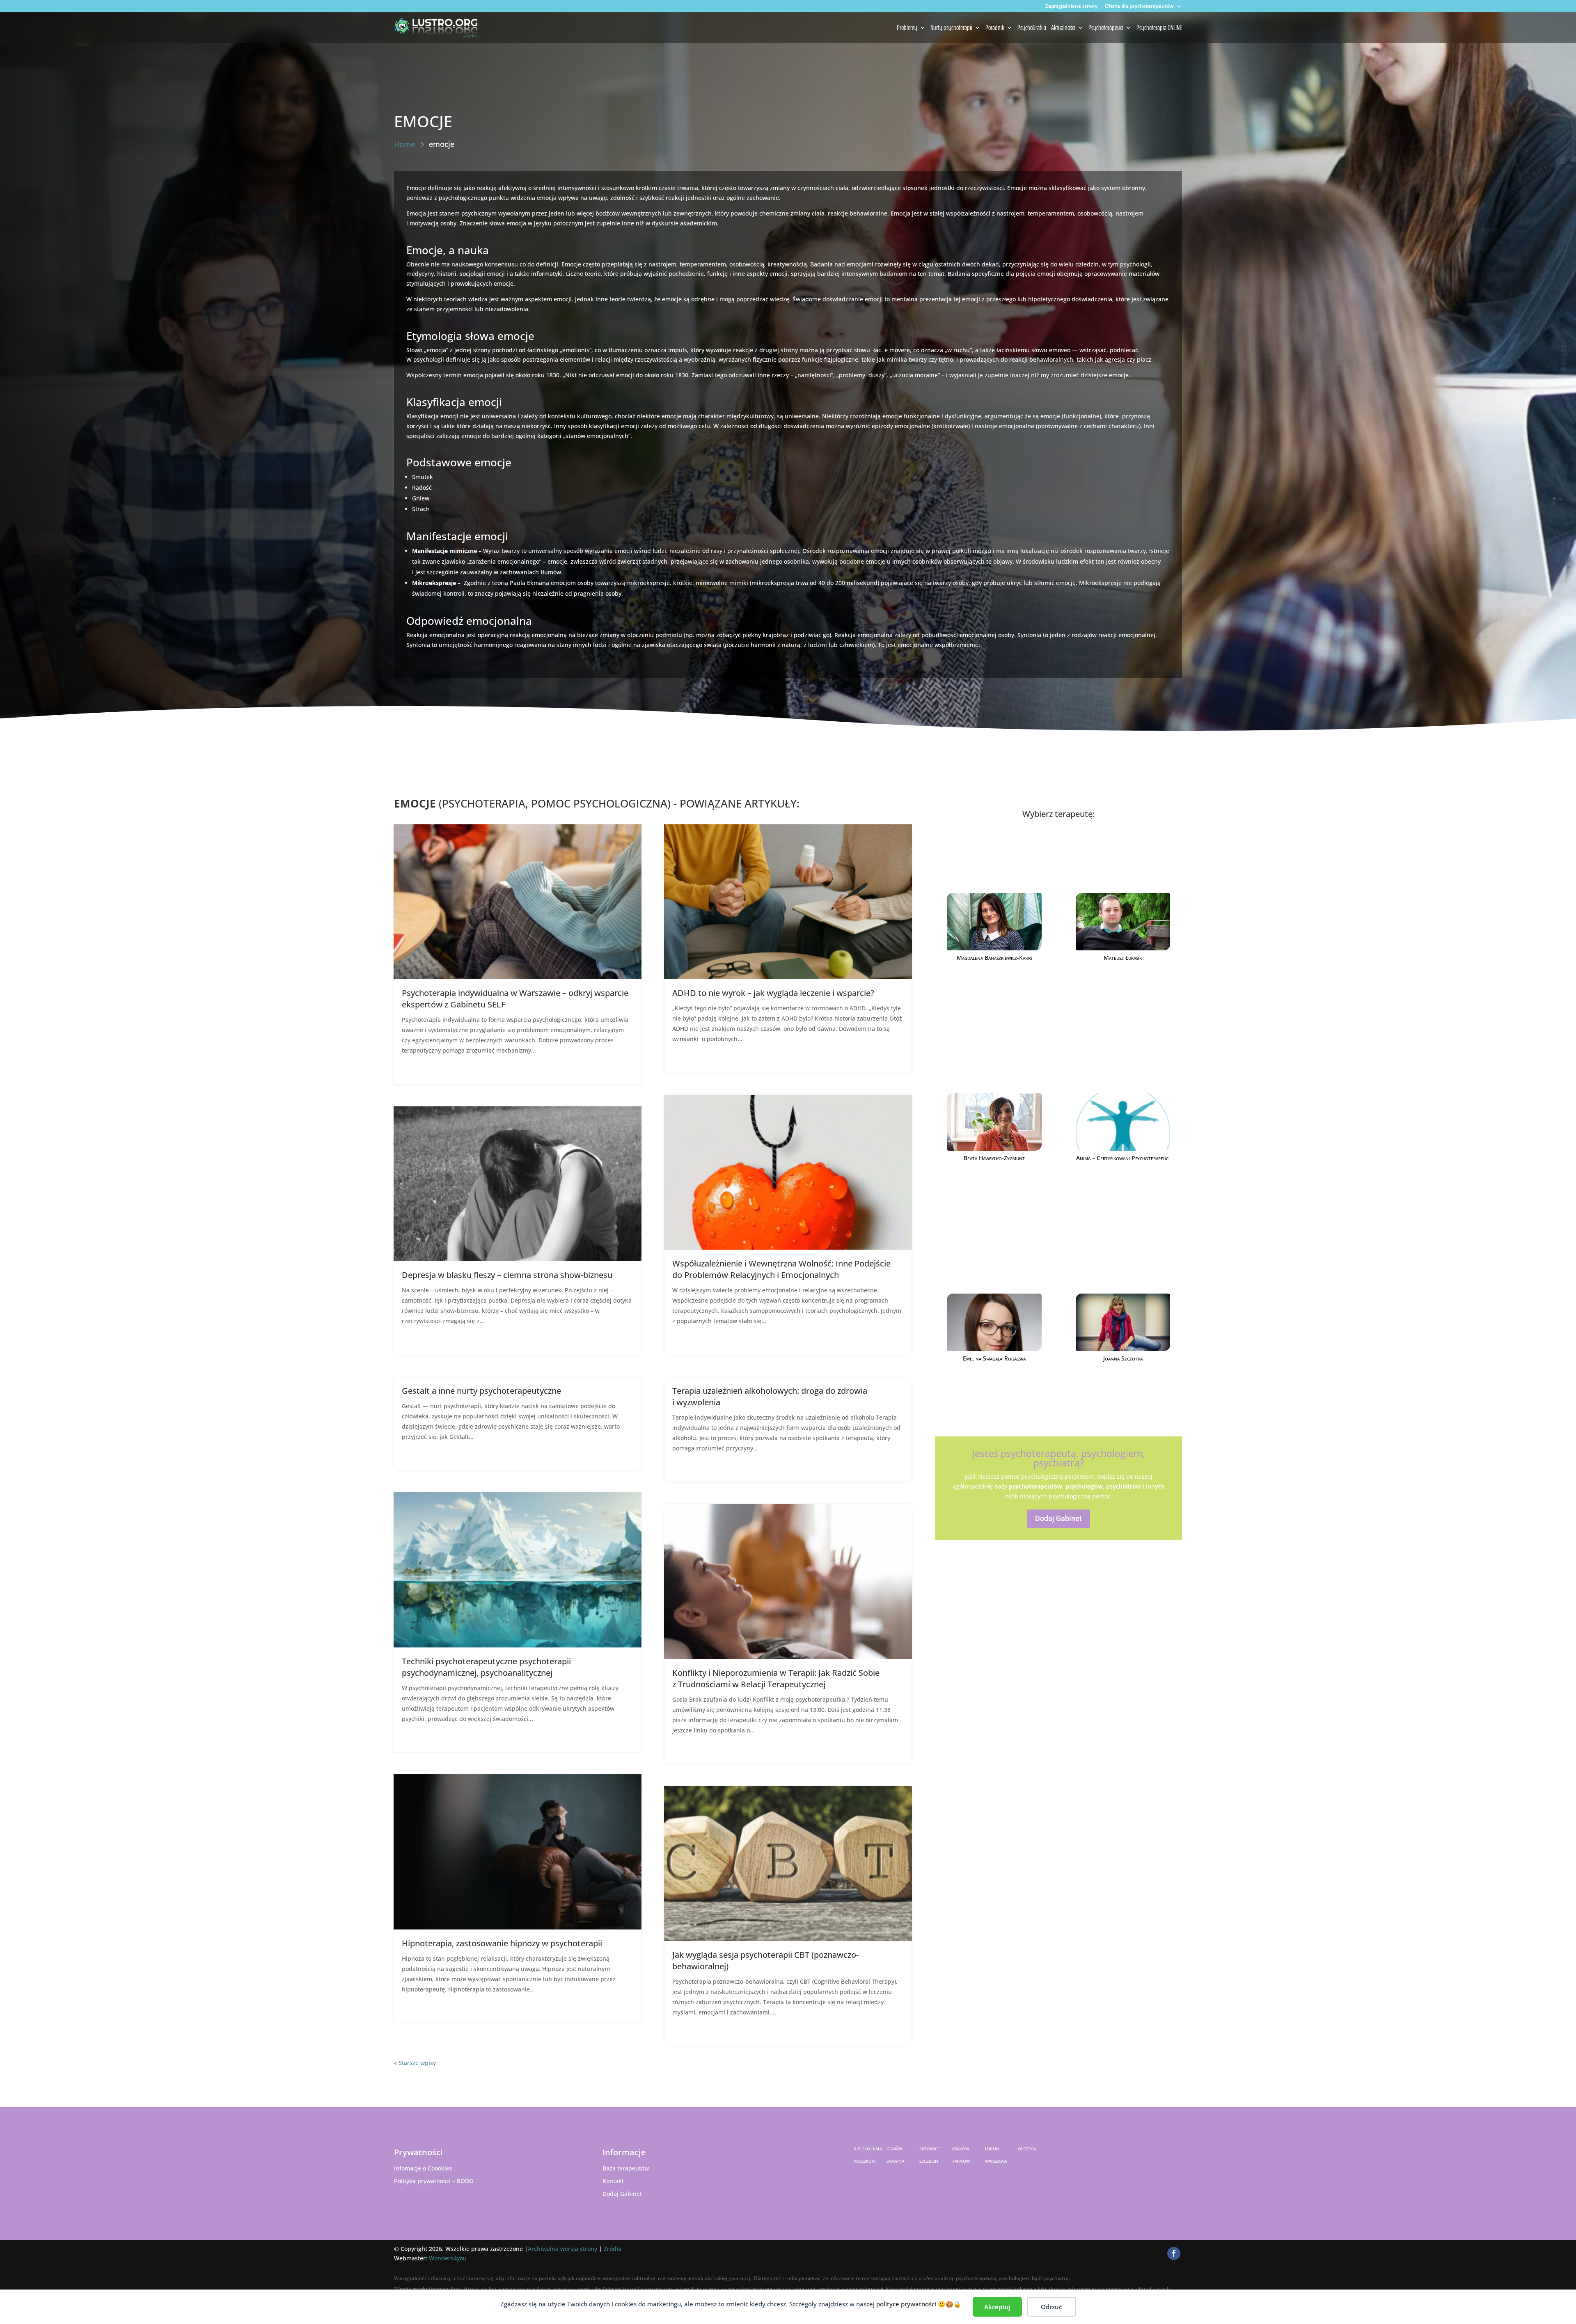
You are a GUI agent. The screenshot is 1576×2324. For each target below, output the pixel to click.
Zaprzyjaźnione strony (1071, 7)
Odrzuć (1051, 2307)
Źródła (613, 2249)
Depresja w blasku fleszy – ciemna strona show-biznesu (507, 1275)
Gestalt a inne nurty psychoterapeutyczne (481, 1391)
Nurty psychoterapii (951, 28)
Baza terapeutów (626, 2168)
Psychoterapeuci (1106, 28)
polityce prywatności (906, 2304)
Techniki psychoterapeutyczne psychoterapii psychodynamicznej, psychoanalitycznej (486, 1667)
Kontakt (613, 2181)
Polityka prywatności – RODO (434, 2181)
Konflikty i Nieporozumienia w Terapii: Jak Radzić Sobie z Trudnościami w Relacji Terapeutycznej (776, 1678)
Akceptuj (997, 2307)
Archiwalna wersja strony (562, 2249)
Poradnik (995, 28)
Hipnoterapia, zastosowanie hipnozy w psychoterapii (502, 1943)
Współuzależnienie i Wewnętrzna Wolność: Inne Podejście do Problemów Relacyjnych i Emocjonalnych (781, 1269)
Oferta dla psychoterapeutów (1139, 7)
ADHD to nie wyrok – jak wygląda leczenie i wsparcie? (773, 993)
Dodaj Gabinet (1058, 1518)
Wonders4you (448, 2258)
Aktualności (1063, 28)
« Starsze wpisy (415, 2063)
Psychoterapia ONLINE (1159, 28)
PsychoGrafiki (1032, 28)
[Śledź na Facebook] (1174, 2253)
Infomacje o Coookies (423, 2168)
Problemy (907, 28)
